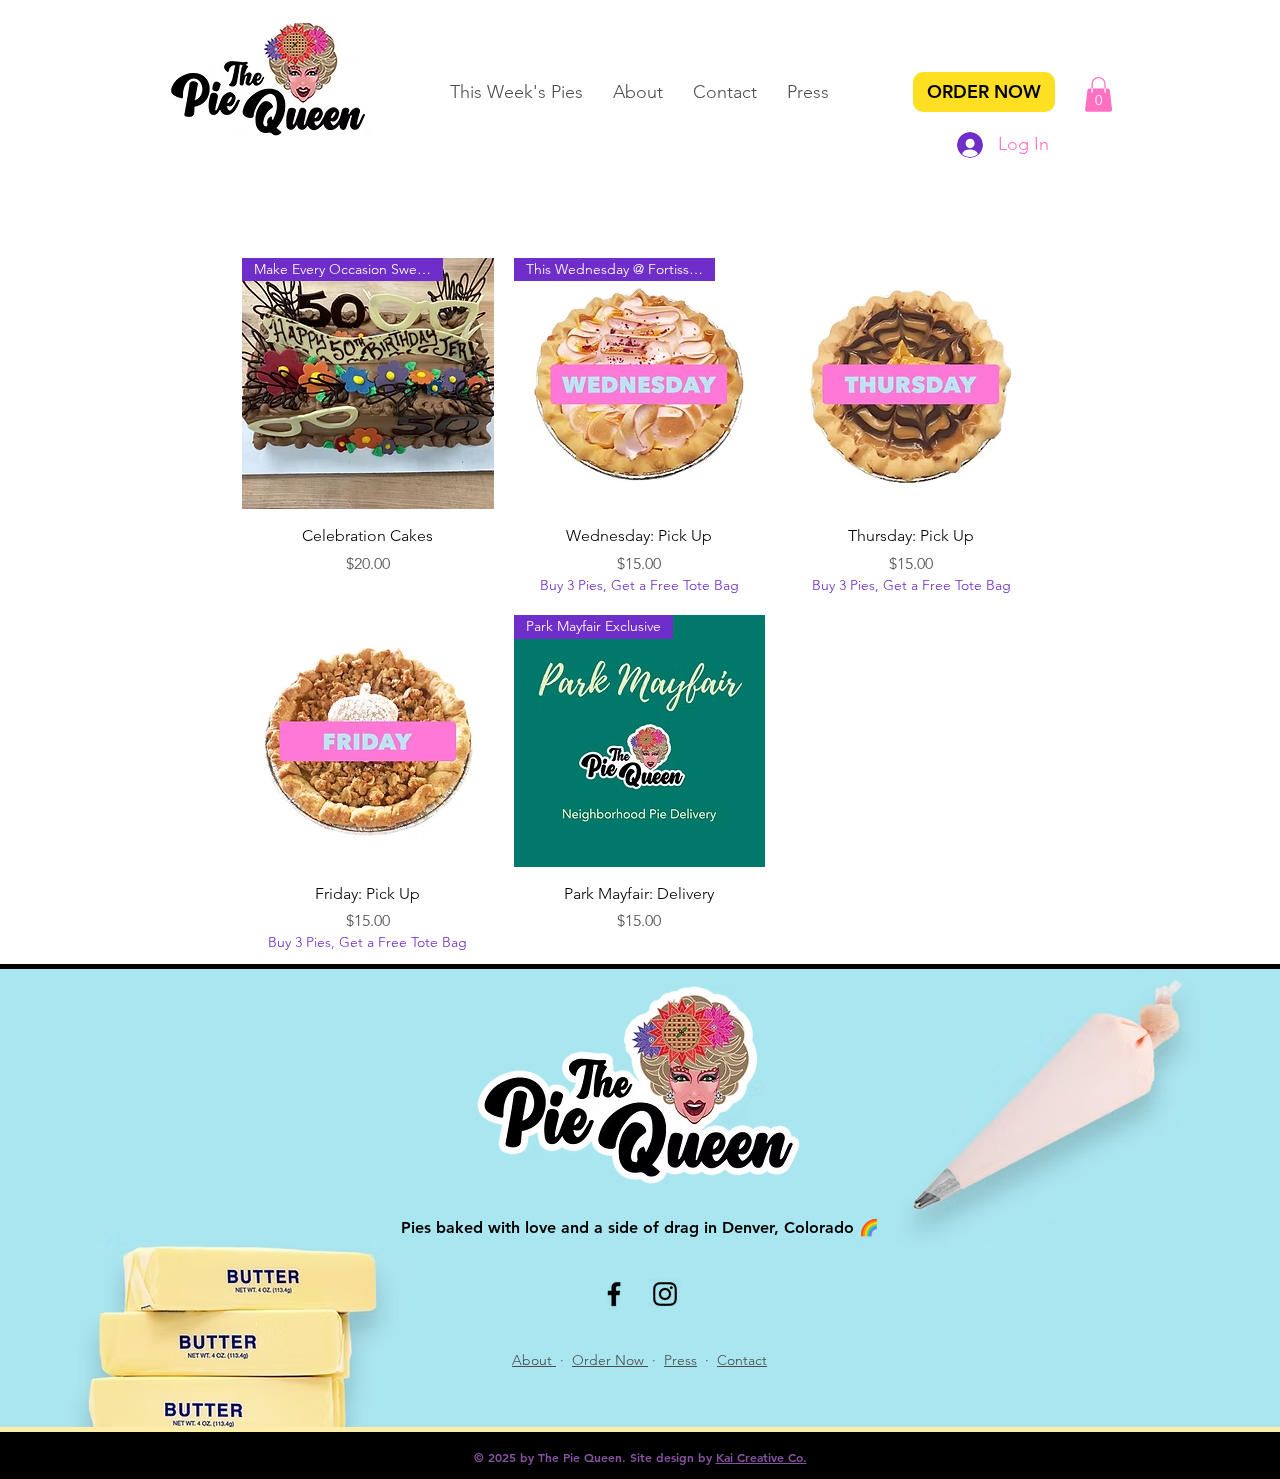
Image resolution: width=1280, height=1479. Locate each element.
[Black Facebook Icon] (614, 1294)
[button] (1098, 94)
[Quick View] (911, 384)
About (534, 1360)
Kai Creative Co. (761, 1457)
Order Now (610, 1360)
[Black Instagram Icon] (665, 1294)
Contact (742, 1360)
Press (680, 1360)
